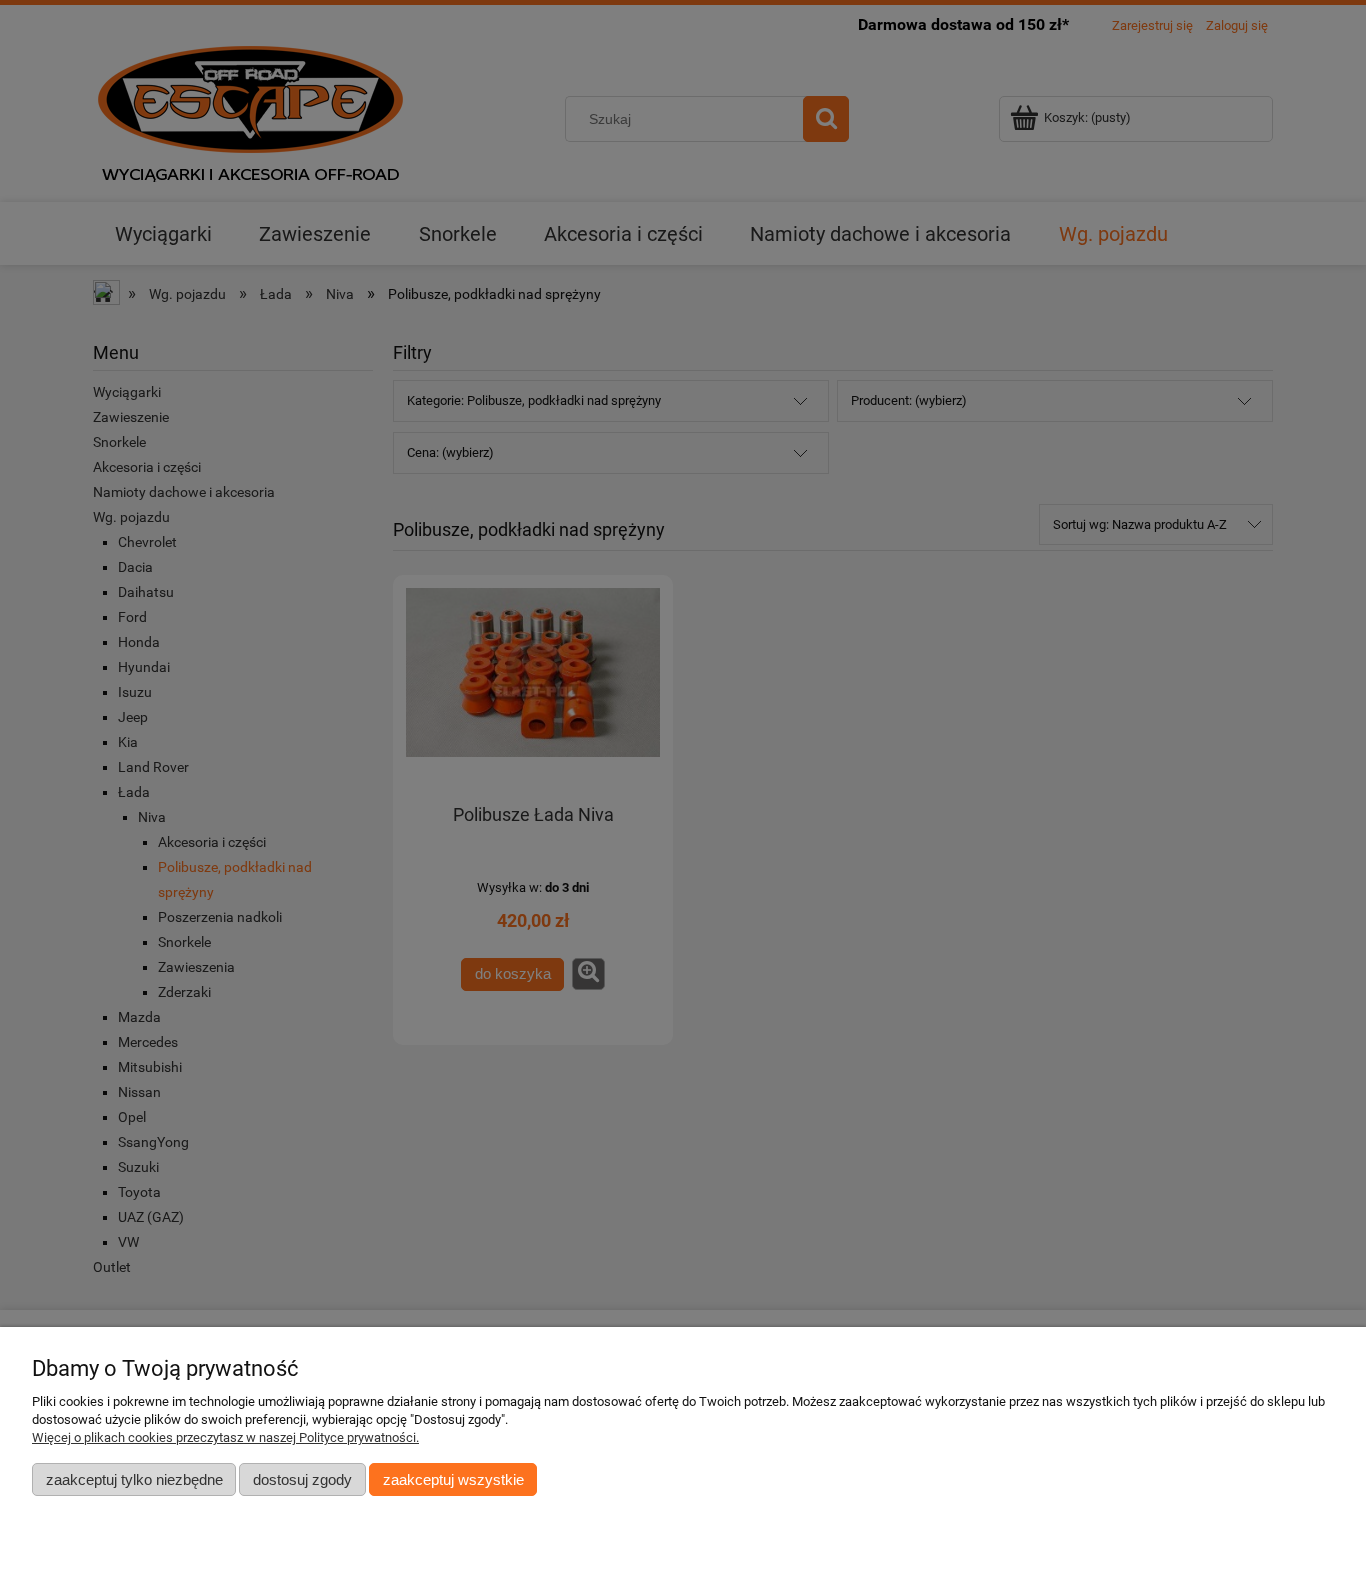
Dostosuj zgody (302, 1479)
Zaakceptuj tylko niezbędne (134, 1479)
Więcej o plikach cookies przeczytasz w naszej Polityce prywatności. (225, 1437)
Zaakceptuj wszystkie (453, 1479)
